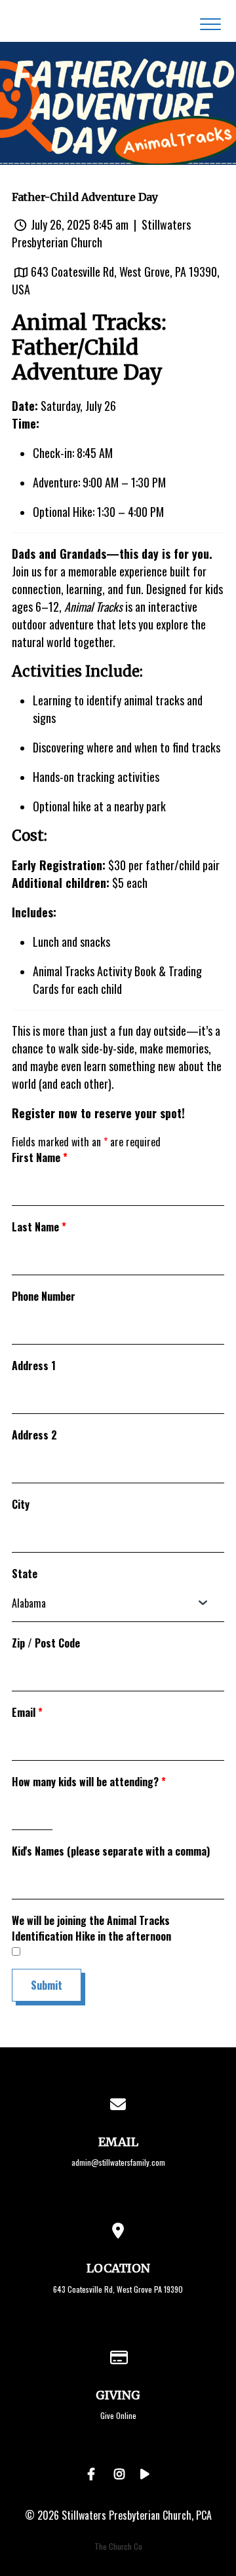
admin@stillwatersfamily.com (118, 2162)
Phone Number (44, 1296)
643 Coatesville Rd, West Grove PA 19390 (118, 2289)
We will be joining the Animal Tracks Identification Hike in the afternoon (91, 1928)
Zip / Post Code (46, 1643)
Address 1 (34, 1366)
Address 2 (34, 1435)
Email (27, 1712)
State (25, 1574)
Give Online (118, 2415)
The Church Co (118, 2546)
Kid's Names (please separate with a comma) (111, 1851)
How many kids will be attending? (89, 1782)
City (21, 1504)
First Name (40, 1157)
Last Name (39, 1227)
